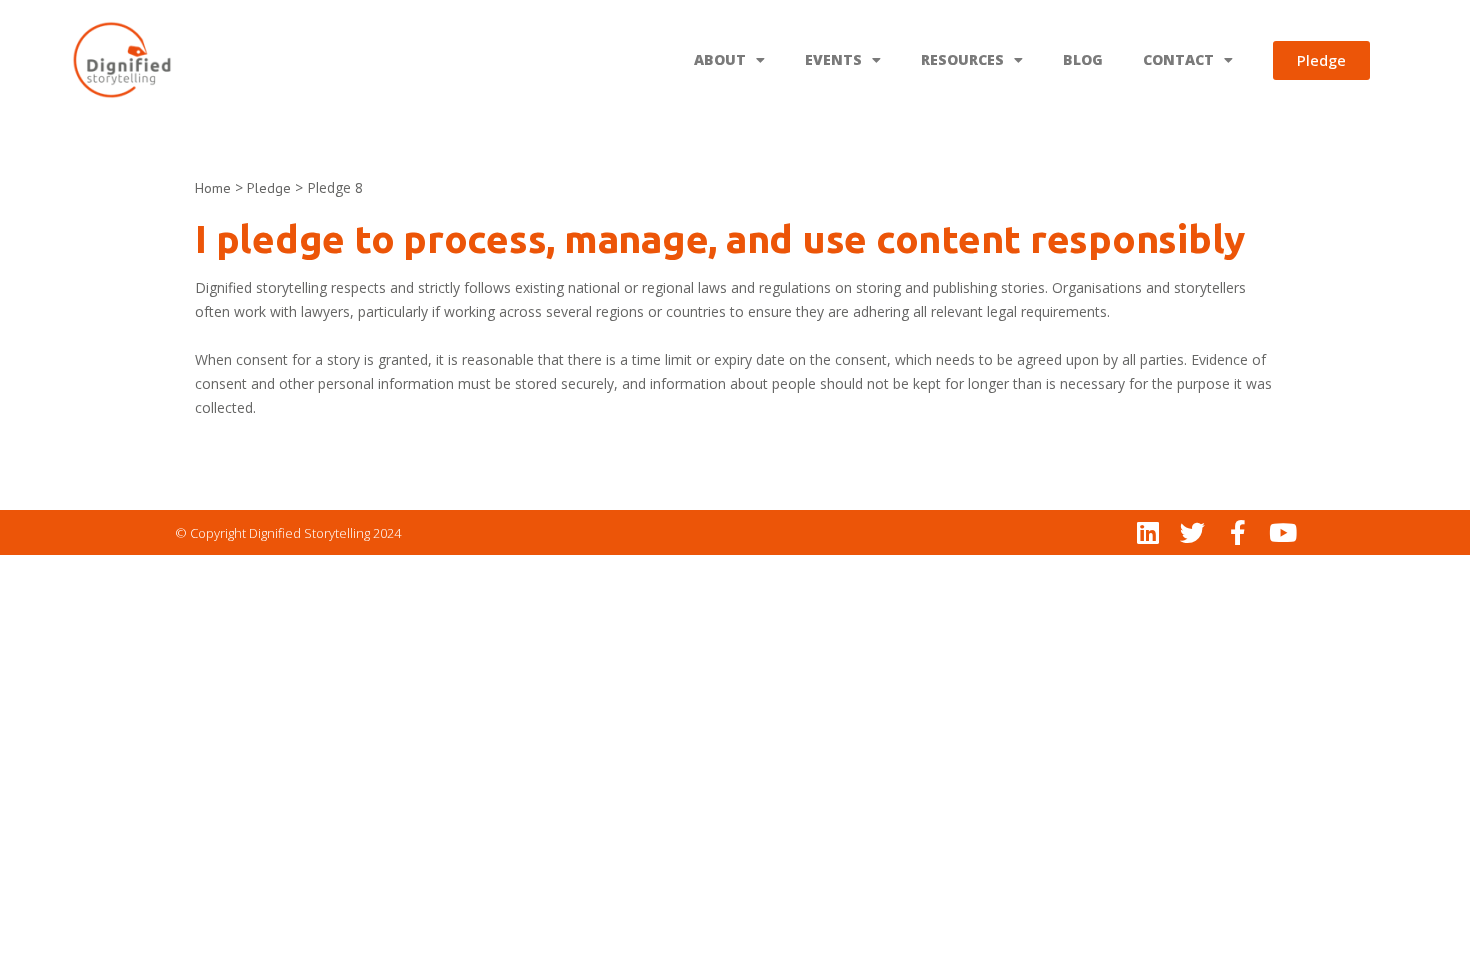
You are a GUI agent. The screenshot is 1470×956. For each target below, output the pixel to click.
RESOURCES (962, 59)
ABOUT (720, 59)
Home (213, 188)
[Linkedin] (1147, 532)
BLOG (1083, 59)
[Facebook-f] (1237, 532)
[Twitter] (1192, 532)
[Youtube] (1282, 532)
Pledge (269, 188)
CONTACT (1178, 59)
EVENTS (833, 59)
